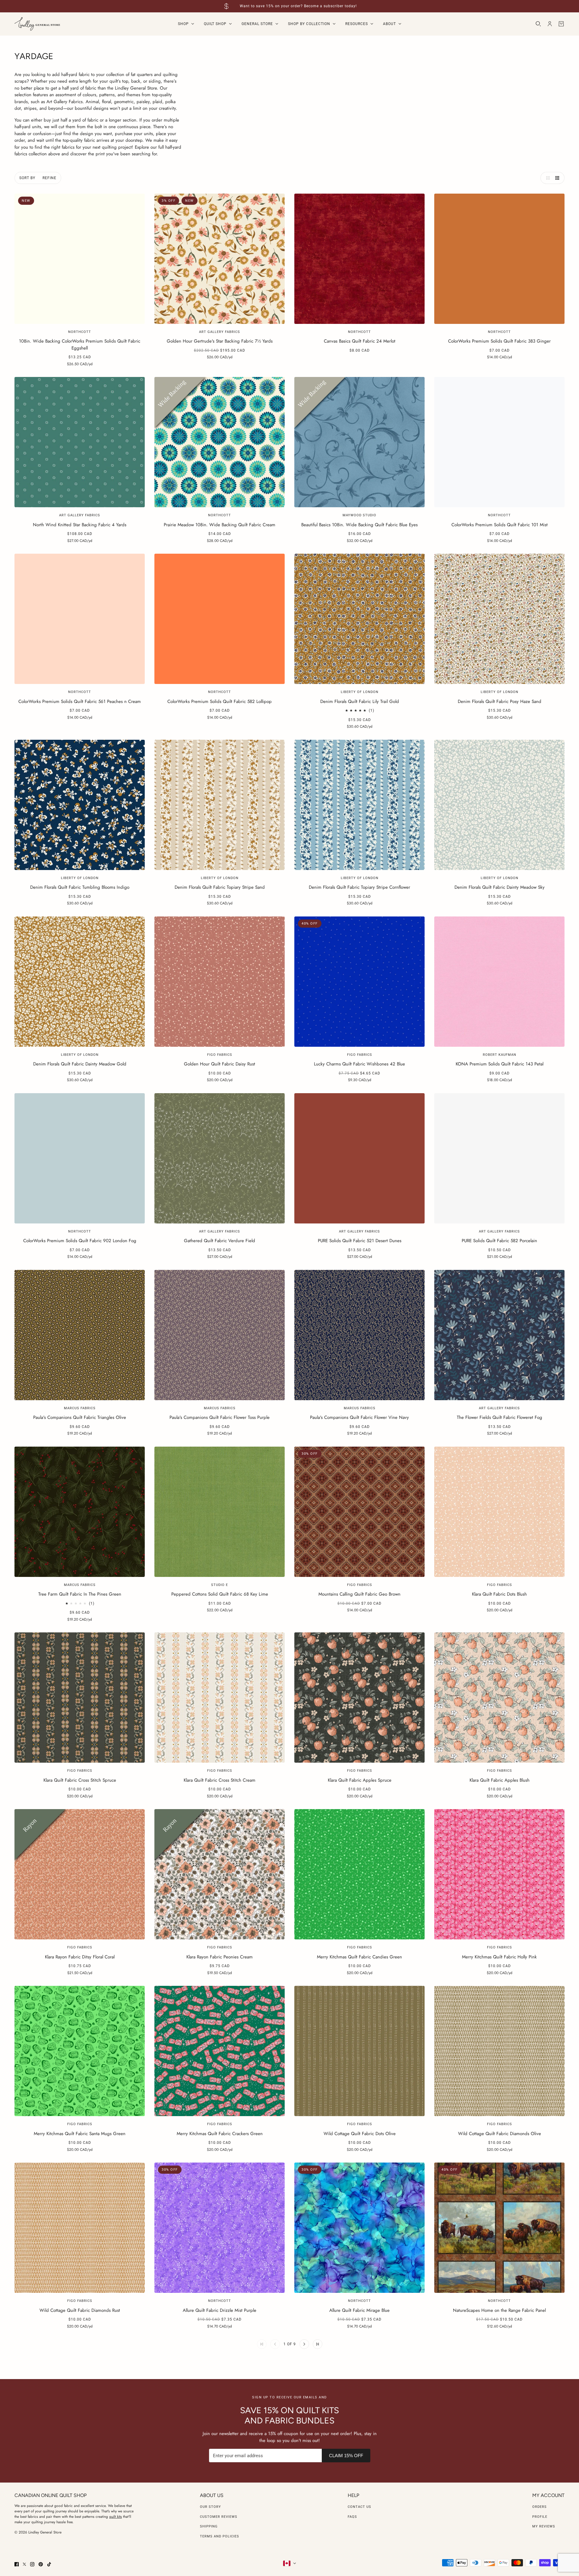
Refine (49, 178)
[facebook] (17, 2564)
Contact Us (359, 2507)
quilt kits (115, 2517)
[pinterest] (41, 2564)
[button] (546, 178)
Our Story (210, 2507)
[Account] (550, 24)
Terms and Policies (220, 2536)
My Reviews (544, 2526)
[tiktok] (49, 2564)
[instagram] (32, 2564)
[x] (24, 2564)
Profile (540, 2517)
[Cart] (561, 24)
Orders (539, 2507)
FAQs (352, 2517)
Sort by (27, 178)
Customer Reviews (219, 2517)
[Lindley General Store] (37, 24)
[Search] (538, 24)
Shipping (209, 2526)
